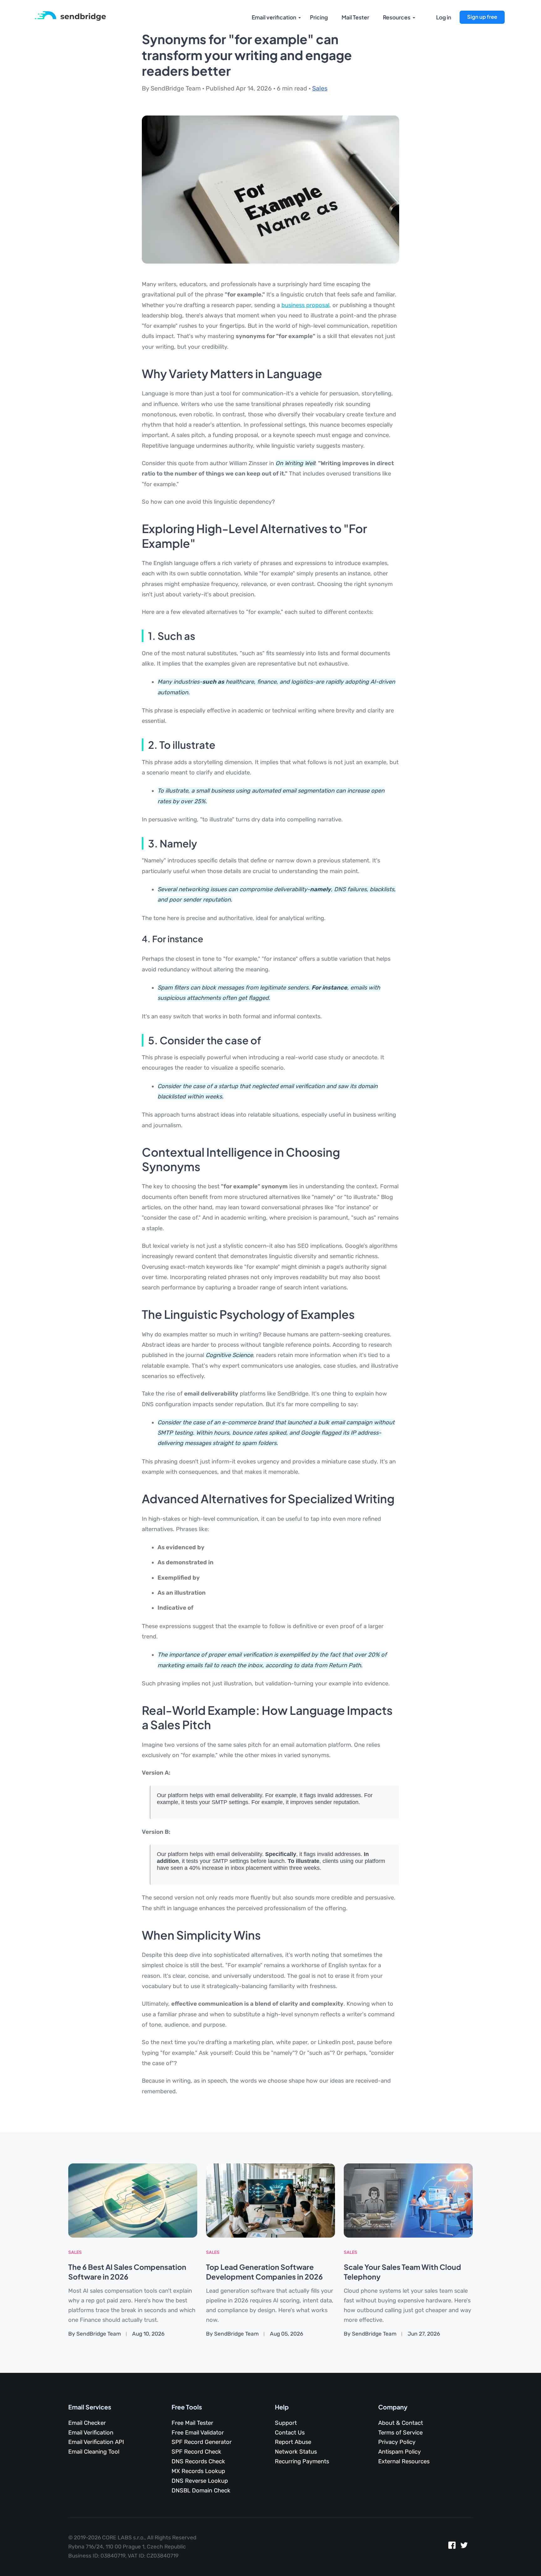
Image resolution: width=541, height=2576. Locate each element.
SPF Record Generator (202, 2442)
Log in (444, 17)
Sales (320, 88)
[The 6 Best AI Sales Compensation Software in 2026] (133, 2200)
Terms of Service (400, 2433)
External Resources (404, 2461)
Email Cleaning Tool (94, 2452)
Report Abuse (293, 2442)
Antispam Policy (399, 2452)
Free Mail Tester (192, 2423)
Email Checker (87, 2423)
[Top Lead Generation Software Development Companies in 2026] (270, 2200)
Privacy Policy (397, 2442)
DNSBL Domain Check (201, 2491)
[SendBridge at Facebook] (452, 2547)
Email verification (274, 17)
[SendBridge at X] (464, 2547)
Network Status (296, 2452)
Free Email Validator (198, 2433)
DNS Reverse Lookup (200, 2481)
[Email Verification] (70, 16)
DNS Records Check (198, 2461)
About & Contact (401, 2423)
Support (286, 2423)
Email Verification (91, 2433)
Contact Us (290, 2433)
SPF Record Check (196, 2452)
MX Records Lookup (198, 2471)
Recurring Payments (302, 2461)
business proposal (305, 305)
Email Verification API (96, 2442)
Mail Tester (355, 17)
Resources (397, 17)
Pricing (319, 17)
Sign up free (482, 17)
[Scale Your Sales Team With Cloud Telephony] (408, 2200)
